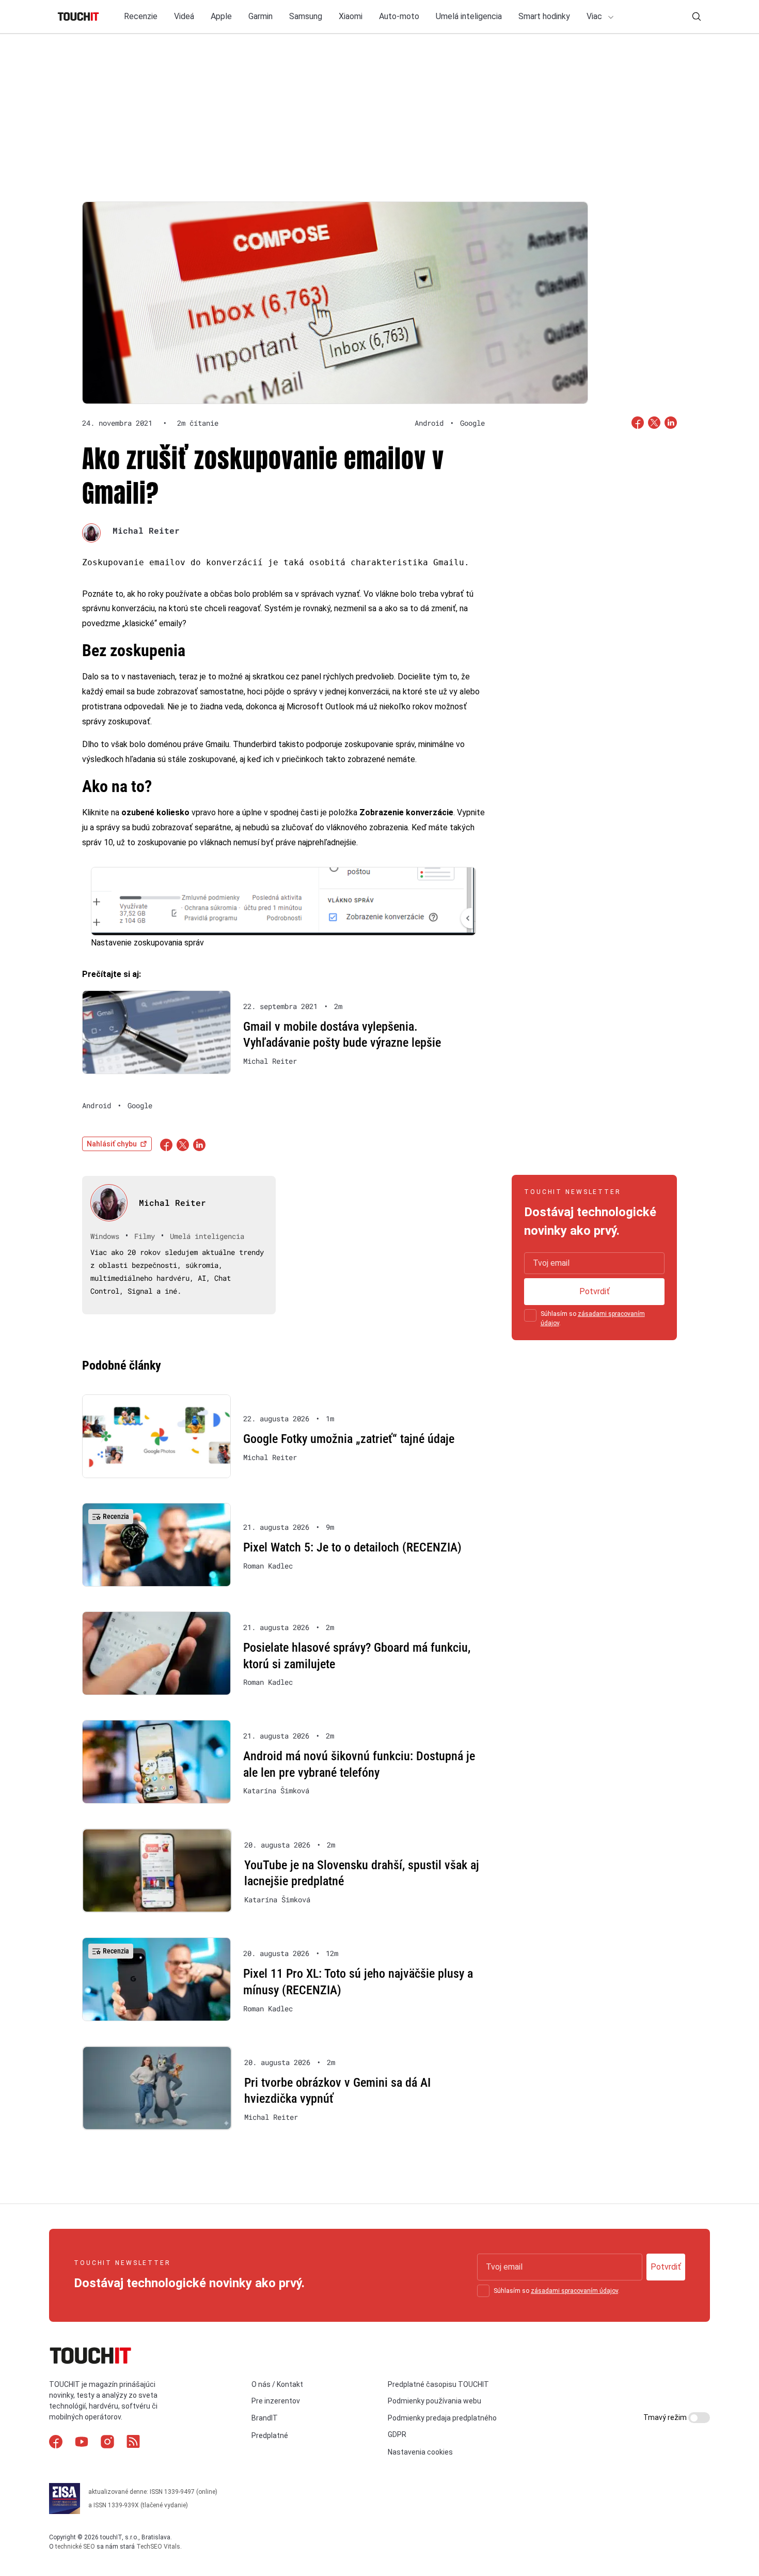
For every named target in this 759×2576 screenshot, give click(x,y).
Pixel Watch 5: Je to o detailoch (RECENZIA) (352, 1547)
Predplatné (270, 2435)
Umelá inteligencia (469, 16)
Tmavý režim (666, 2417)
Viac (595, 16)
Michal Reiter (146, 530)
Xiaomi (351, 16)
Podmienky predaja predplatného (442, 2418)
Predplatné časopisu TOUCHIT (438, 2384)
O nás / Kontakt (277, 2384)
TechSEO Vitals (158, 2547)
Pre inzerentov (276, 2401)
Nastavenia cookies (420, 2452)
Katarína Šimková (276, 1791)
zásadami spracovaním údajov (574, 2291)
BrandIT (265, 2418)
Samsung (306, 16)
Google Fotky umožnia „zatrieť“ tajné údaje (349, 1439)
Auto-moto (399, 16)
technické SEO (75, 2547)
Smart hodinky (544, 16)
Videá (184, 16)
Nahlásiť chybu (112, 1144)
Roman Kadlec (268, 1566)
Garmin (260, 16)
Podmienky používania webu (434, 2401)
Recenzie (141, 16)
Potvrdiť (595, 1291)
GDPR (397, 2434)
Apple (221, 16)
